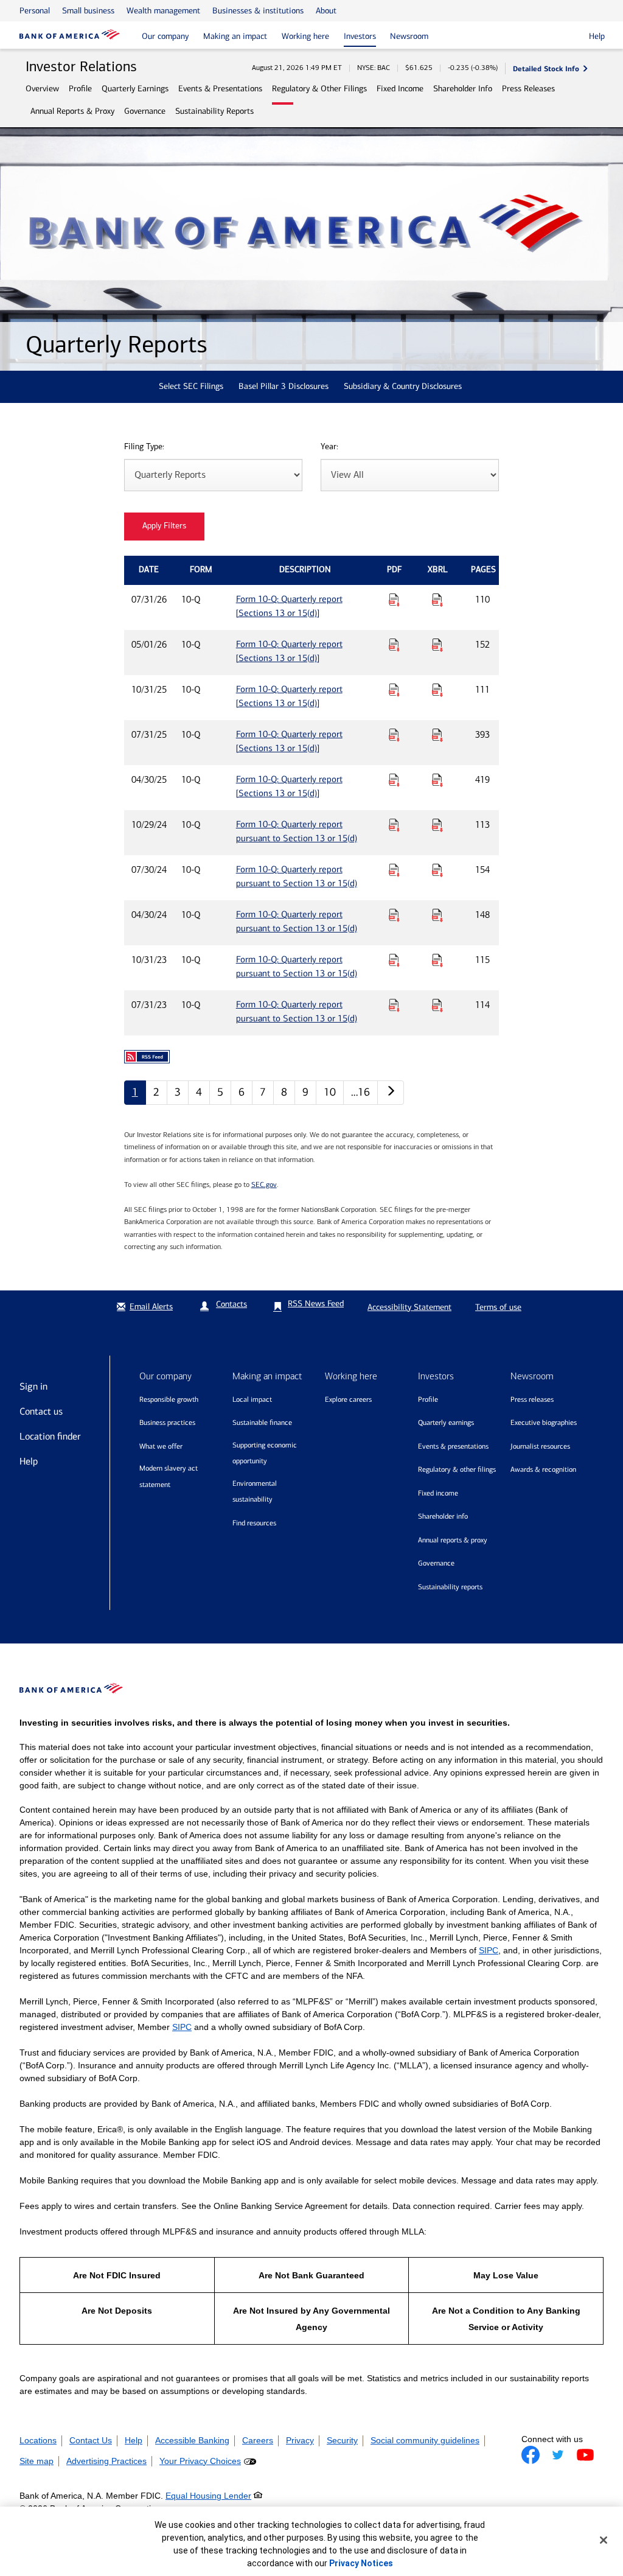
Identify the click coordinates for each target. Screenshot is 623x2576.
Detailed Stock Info (546, 68)
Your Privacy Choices (200, 2461)
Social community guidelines (425, 2440)
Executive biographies (544, 1423)
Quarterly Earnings (135, 89)
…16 (360, 1092)
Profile (80, 89)
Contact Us (91, 2440)
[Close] (604, 2540)
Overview (42, 89)
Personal (35, 11)
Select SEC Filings (191, 386)
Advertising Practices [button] (106, 2461)
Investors (360, 36)
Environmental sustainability (255, 1492)
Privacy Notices (361, 2563)
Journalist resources (540, 1446)
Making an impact (235, 36)
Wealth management (163, 11)
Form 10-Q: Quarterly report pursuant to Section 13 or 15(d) (297, 831)
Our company (165, 36)
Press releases (532, 1399)
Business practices (167, 1423)
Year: (329, 447)
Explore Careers (348, 1399)
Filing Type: (144, 447)
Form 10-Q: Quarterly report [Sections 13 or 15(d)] (289, 606)
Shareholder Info (463, 89)
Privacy (300, 2440)
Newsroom (409, 36)
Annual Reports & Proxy (72, 111)
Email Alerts (151, 1307)
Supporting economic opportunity (265, 1453)
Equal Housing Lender (208, 2496)
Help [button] (597, 36)
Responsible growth (169, 1399)
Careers (258, 2440)
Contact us (41, 1411)
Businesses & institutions (258, 11)
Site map (37, 2461)
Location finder (50, 1436)
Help (29, 1461)
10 (330, 1092)
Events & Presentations (220, 89)
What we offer (161, 1446)
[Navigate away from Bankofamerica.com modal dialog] (531, 2455)
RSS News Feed (316, 1304)
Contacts (231, 1304)
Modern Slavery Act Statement (169, 1476)
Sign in (33, 1386)
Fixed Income (400, 89)
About (326, 11)
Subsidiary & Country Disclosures (403, 386)
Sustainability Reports (214, 111)
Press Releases (528, 89)
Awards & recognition (543, 1469)
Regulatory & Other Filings (319, 89)
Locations (38, 2440)
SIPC (489, 1950)
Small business (88, 11)
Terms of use (498, 1307)
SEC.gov (264, 1185)
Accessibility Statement (409, 1307)
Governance (145, 111)
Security (342, 2440)
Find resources (254, 1523)
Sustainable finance (262, 1423)
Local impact (252, 1399)
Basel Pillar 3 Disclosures (284, 386)
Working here (305, 36)
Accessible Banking (192, 2440)
